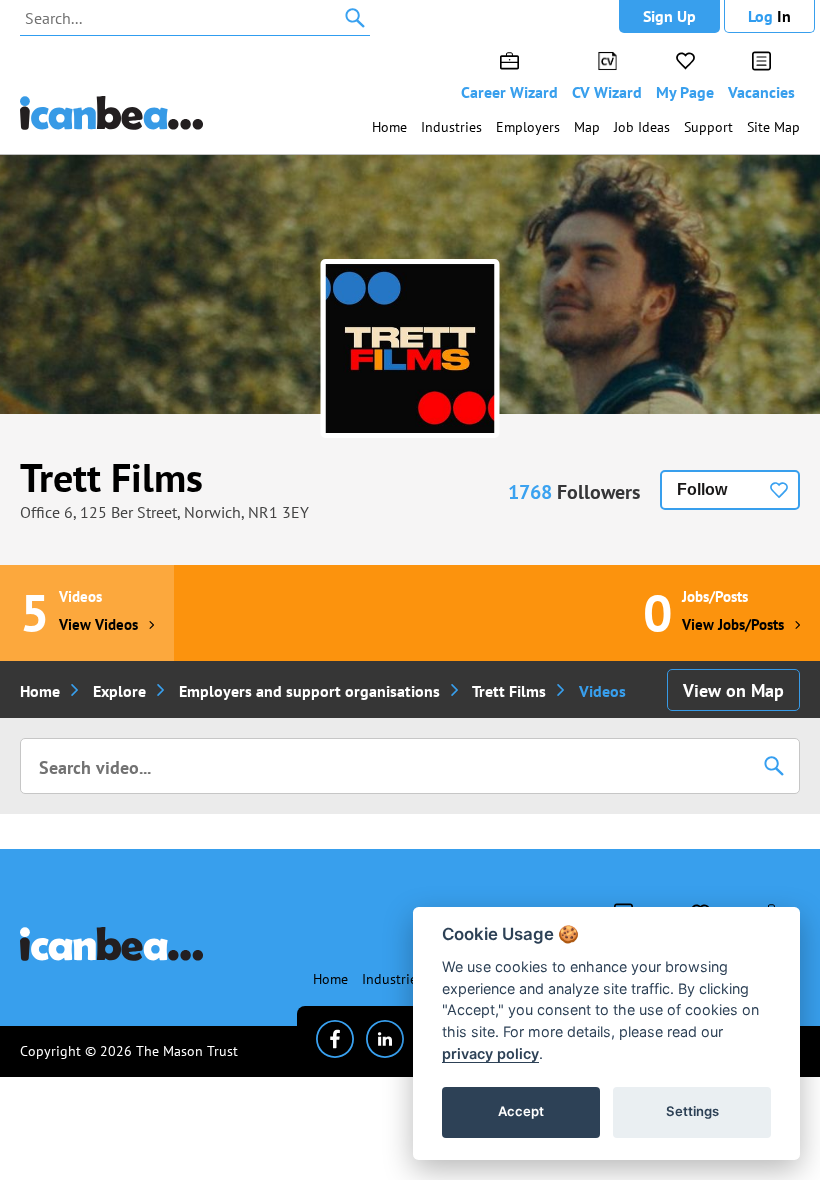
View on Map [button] (733, 690)
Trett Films (111, 477)
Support (708, 127)
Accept (521, 1111)
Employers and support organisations (309, 691)
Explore (119, 691)
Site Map (773, 127)
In (769, 16)
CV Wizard (607, 92)
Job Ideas (642, 127)
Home (389, 127)
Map (587, 127)
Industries (451, 127)
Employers (528, 127)
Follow (702, 489)
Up (669, 16)
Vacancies (761, 92)
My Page (685, 92)
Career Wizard (509, 92)
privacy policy (490, 1053)
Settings (692, 1111)
